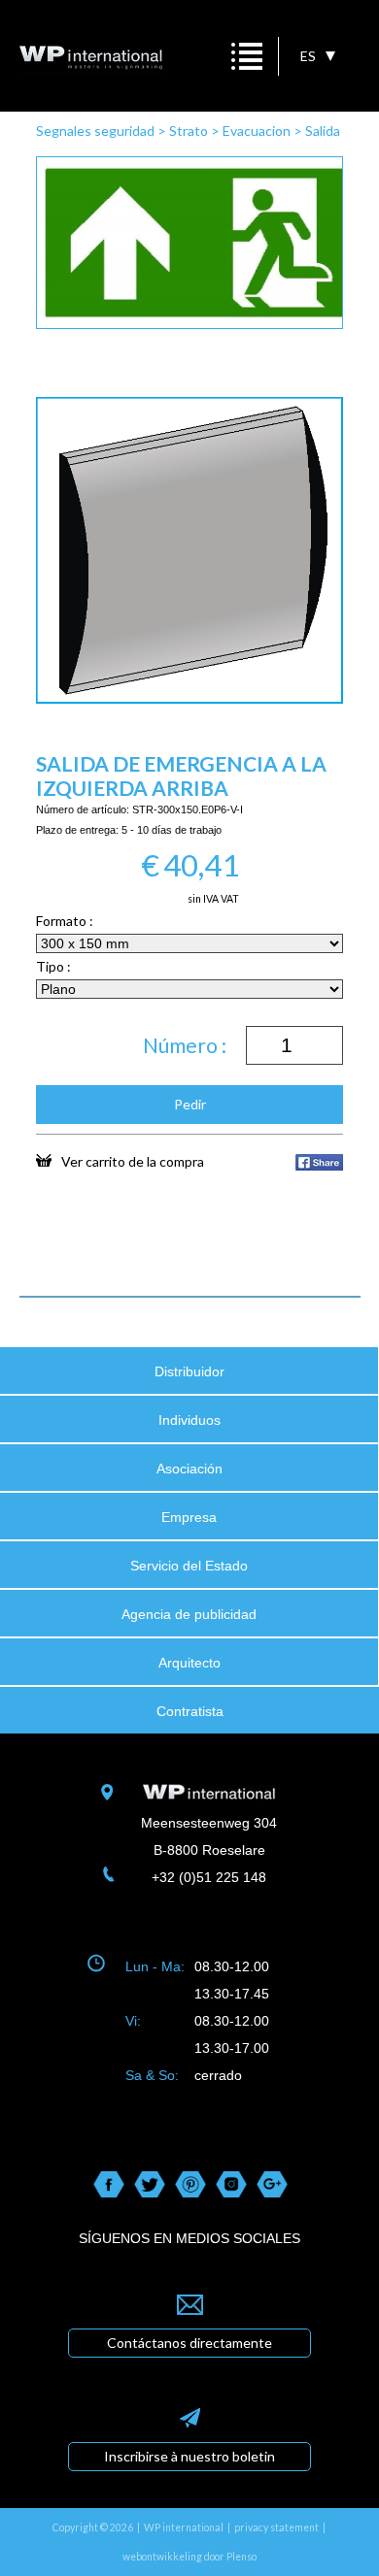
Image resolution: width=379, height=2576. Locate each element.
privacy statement (276, 2527)
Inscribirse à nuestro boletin (189, 2456)
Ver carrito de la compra (133, 1161)
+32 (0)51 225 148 (209, 1877)
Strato (189, 131)
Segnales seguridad (95, 131)
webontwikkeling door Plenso (189, 2557)
